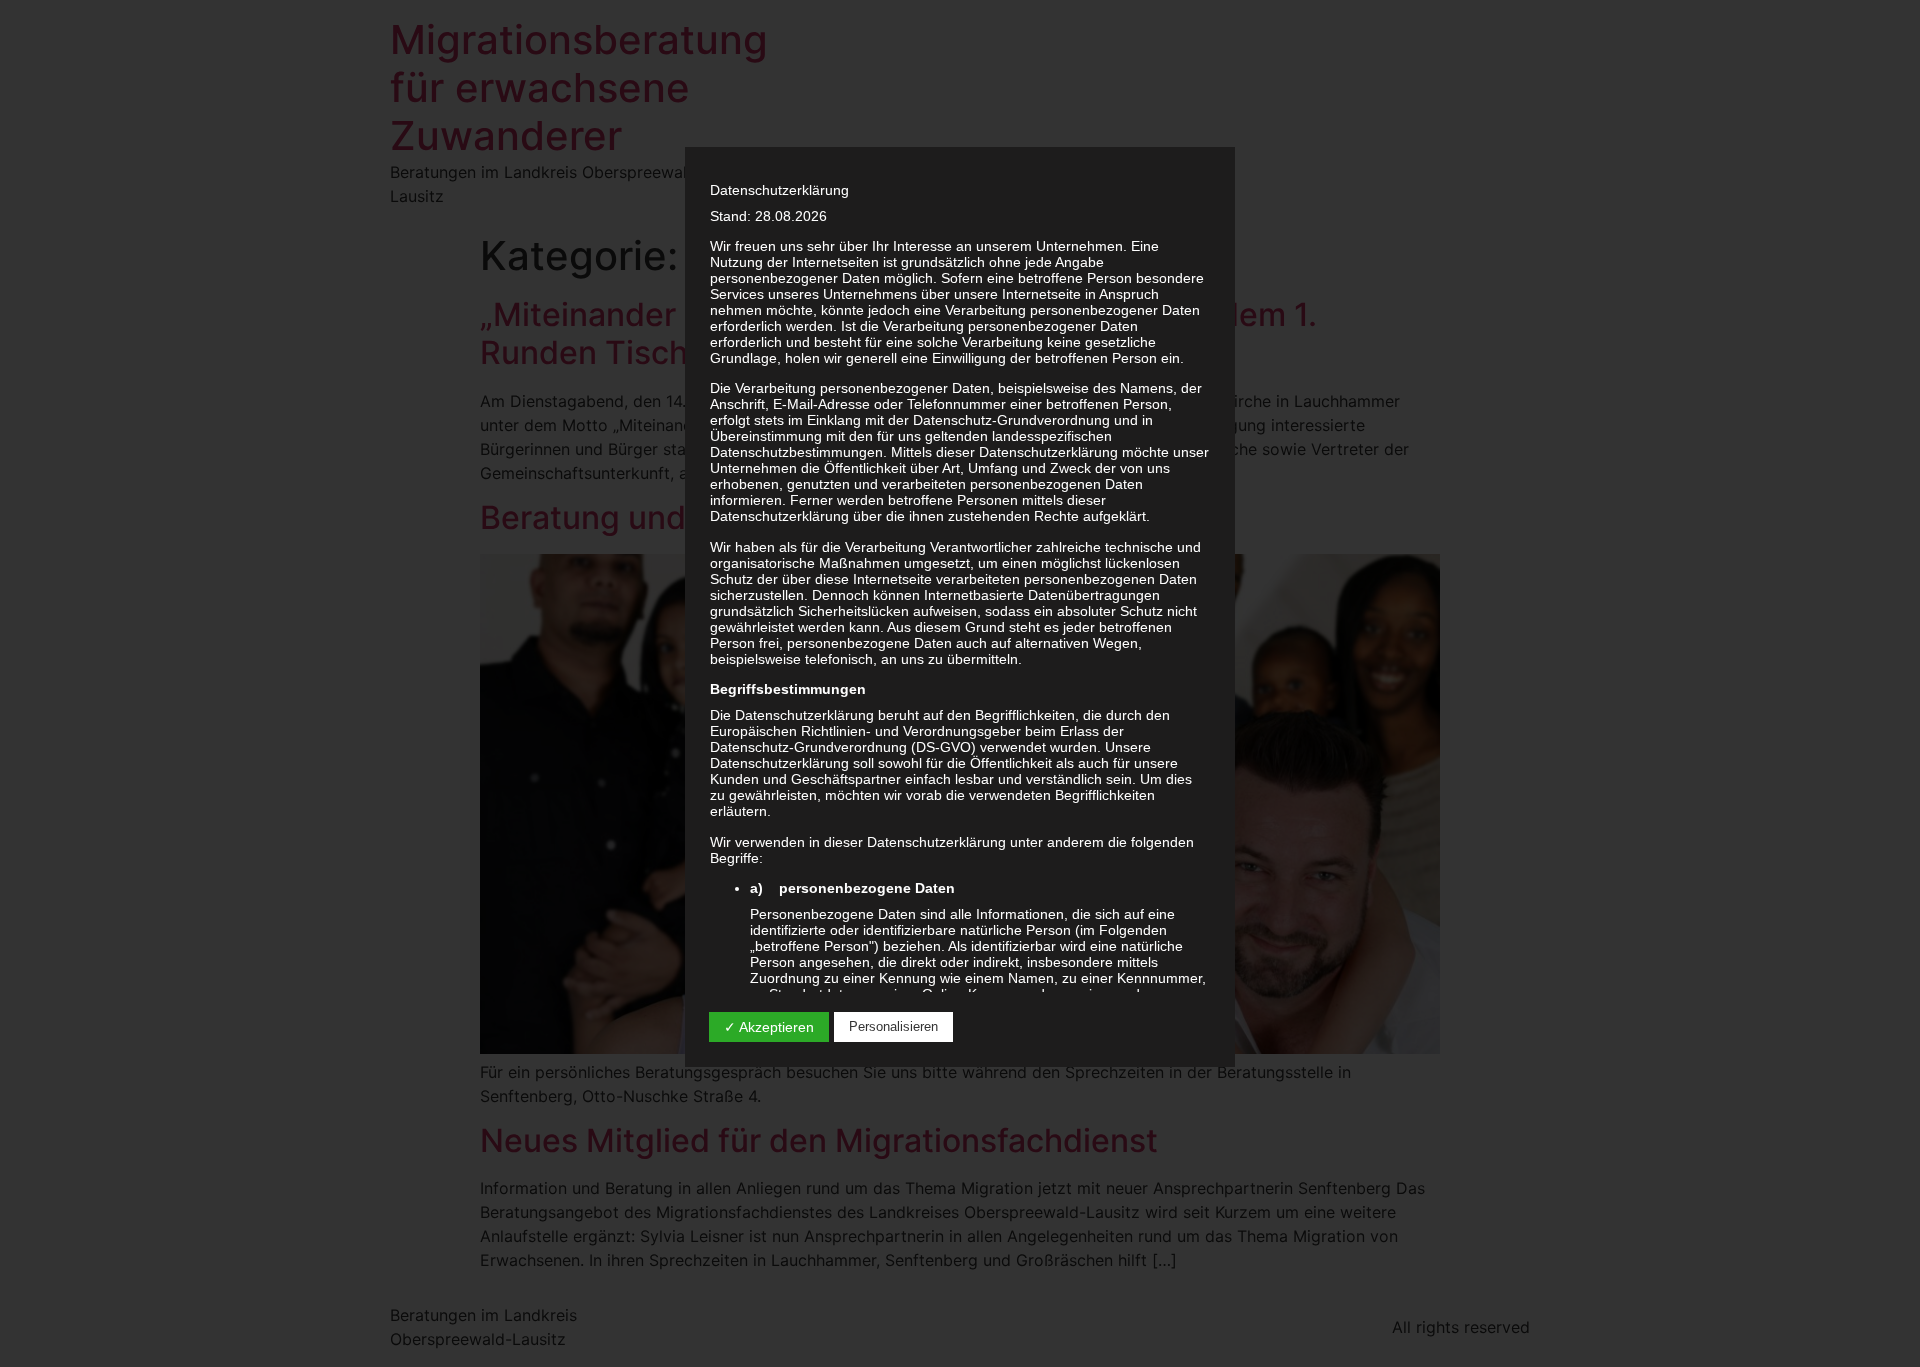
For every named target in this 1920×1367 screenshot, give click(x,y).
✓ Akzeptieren (769, 1027)
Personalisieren (893, 1026)
